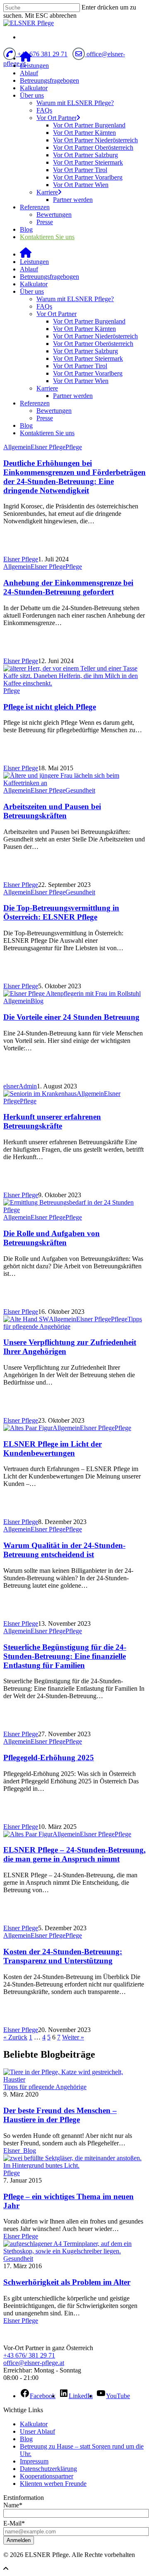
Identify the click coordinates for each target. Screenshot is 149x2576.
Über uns (32, 95)
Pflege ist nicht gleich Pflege (50, 707)
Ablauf (29, 73)
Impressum (34, 2461)
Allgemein (17, 447)
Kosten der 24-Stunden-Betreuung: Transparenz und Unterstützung (63, 1956)
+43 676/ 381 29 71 (29, 2355)
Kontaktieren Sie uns (47, 237)
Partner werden (73, 200)
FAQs (44, 110)
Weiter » (73, 2037)
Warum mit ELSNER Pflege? (75, 103)
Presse (45, 222)
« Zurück (15, 2037)
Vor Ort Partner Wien (81, 185)
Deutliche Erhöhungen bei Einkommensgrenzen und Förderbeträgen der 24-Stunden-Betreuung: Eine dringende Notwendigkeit (74, 477)
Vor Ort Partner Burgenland (89, 125)
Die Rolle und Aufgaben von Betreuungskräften (52, 1238)
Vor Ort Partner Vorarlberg (88, 177)
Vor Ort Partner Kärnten (84, 133)
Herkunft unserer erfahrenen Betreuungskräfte (52, 1121)
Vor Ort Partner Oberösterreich (93, 147)
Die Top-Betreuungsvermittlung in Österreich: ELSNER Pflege (61, 912)
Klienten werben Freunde (53, 2484)
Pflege (74, 447)
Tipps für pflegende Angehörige (45, 2087)
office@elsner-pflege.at (34, 2363)
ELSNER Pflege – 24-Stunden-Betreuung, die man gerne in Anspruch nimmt (74, 1854)
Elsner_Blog (20, 2151)
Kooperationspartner (47, 2476)
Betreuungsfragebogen (49, 80)
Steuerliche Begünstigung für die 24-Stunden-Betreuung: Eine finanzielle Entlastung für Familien (65, 1656)
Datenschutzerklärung (48, 2469)
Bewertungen (54, 214)
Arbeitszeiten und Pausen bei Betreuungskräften (52, 811)
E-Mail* (14, 2523)
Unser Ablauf (37, 2431)
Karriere (47, 192)
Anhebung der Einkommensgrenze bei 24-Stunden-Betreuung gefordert (68, 587)
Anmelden (19, 2540)
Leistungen (34, 66)
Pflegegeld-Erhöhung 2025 (49, 1758)
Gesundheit (80, 790)
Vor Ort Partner (56, 118)
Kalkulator (34, 88)
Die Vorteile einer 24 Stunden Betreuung (71, 1017)
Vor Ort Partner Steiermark (88, 162)
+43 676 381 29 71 (42, 54)
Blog (26, 229)
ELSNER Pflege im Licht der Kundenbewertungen (53, 1449)
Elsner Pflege (48, 447)
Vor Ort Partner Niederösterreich (95, 140)
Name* (13, 2505)
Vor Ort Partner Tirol (80, 170)
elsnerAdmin (20, 1086)
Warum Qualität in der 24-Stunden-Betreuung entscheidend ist (64, 1550)
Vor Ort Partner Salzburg (85, 155)
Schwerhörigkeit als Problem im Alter (67, 2282)
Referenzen (35, 207)
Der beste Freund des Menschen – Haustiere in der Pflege (60, 2115)
